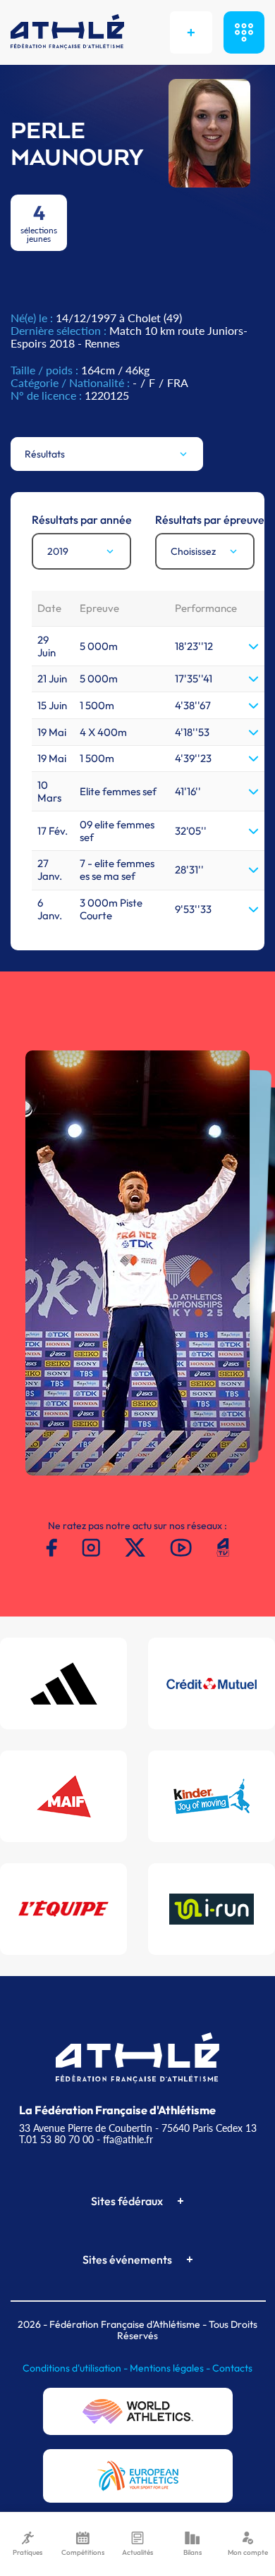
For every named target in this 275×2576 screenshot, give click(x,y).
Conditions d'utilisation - (76, 2368)
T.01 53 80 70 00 (56, 2139)
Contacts (232, 2368)
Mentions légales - (171, 2368)
